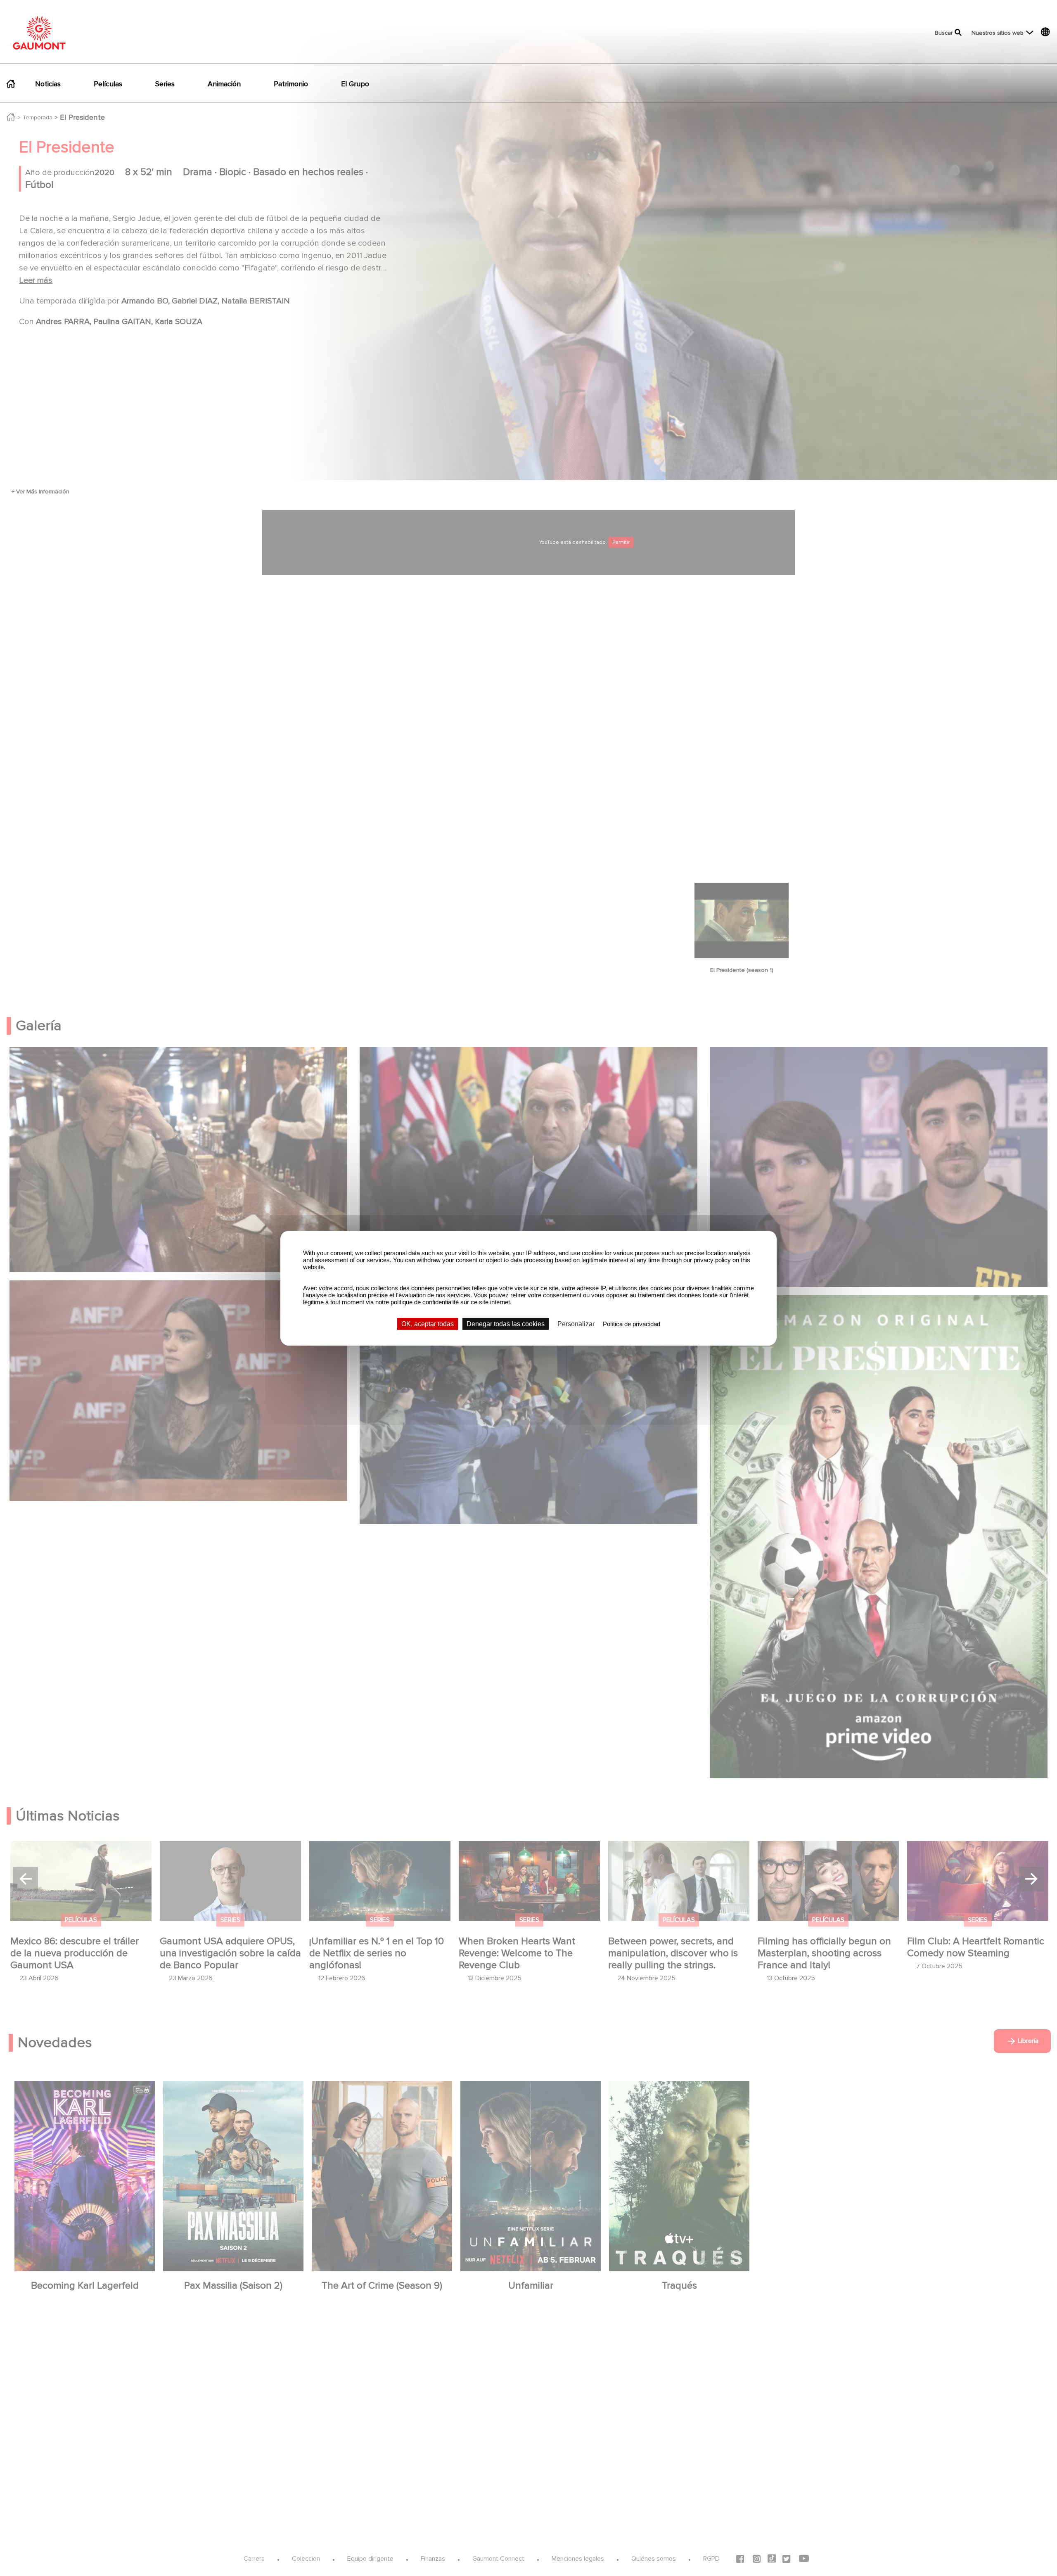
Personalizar (576, 1324)
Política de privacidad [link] (632, 1324)
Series (165, 84)
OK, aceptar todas (428, 1324)
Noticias (48, 84)
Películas (108, 84)
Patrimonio (291, 84)
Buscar (944, 33)
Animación (224, 84)
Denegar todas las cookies (506, 1324)
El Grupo (355, 84)
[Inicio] (39, 33)
